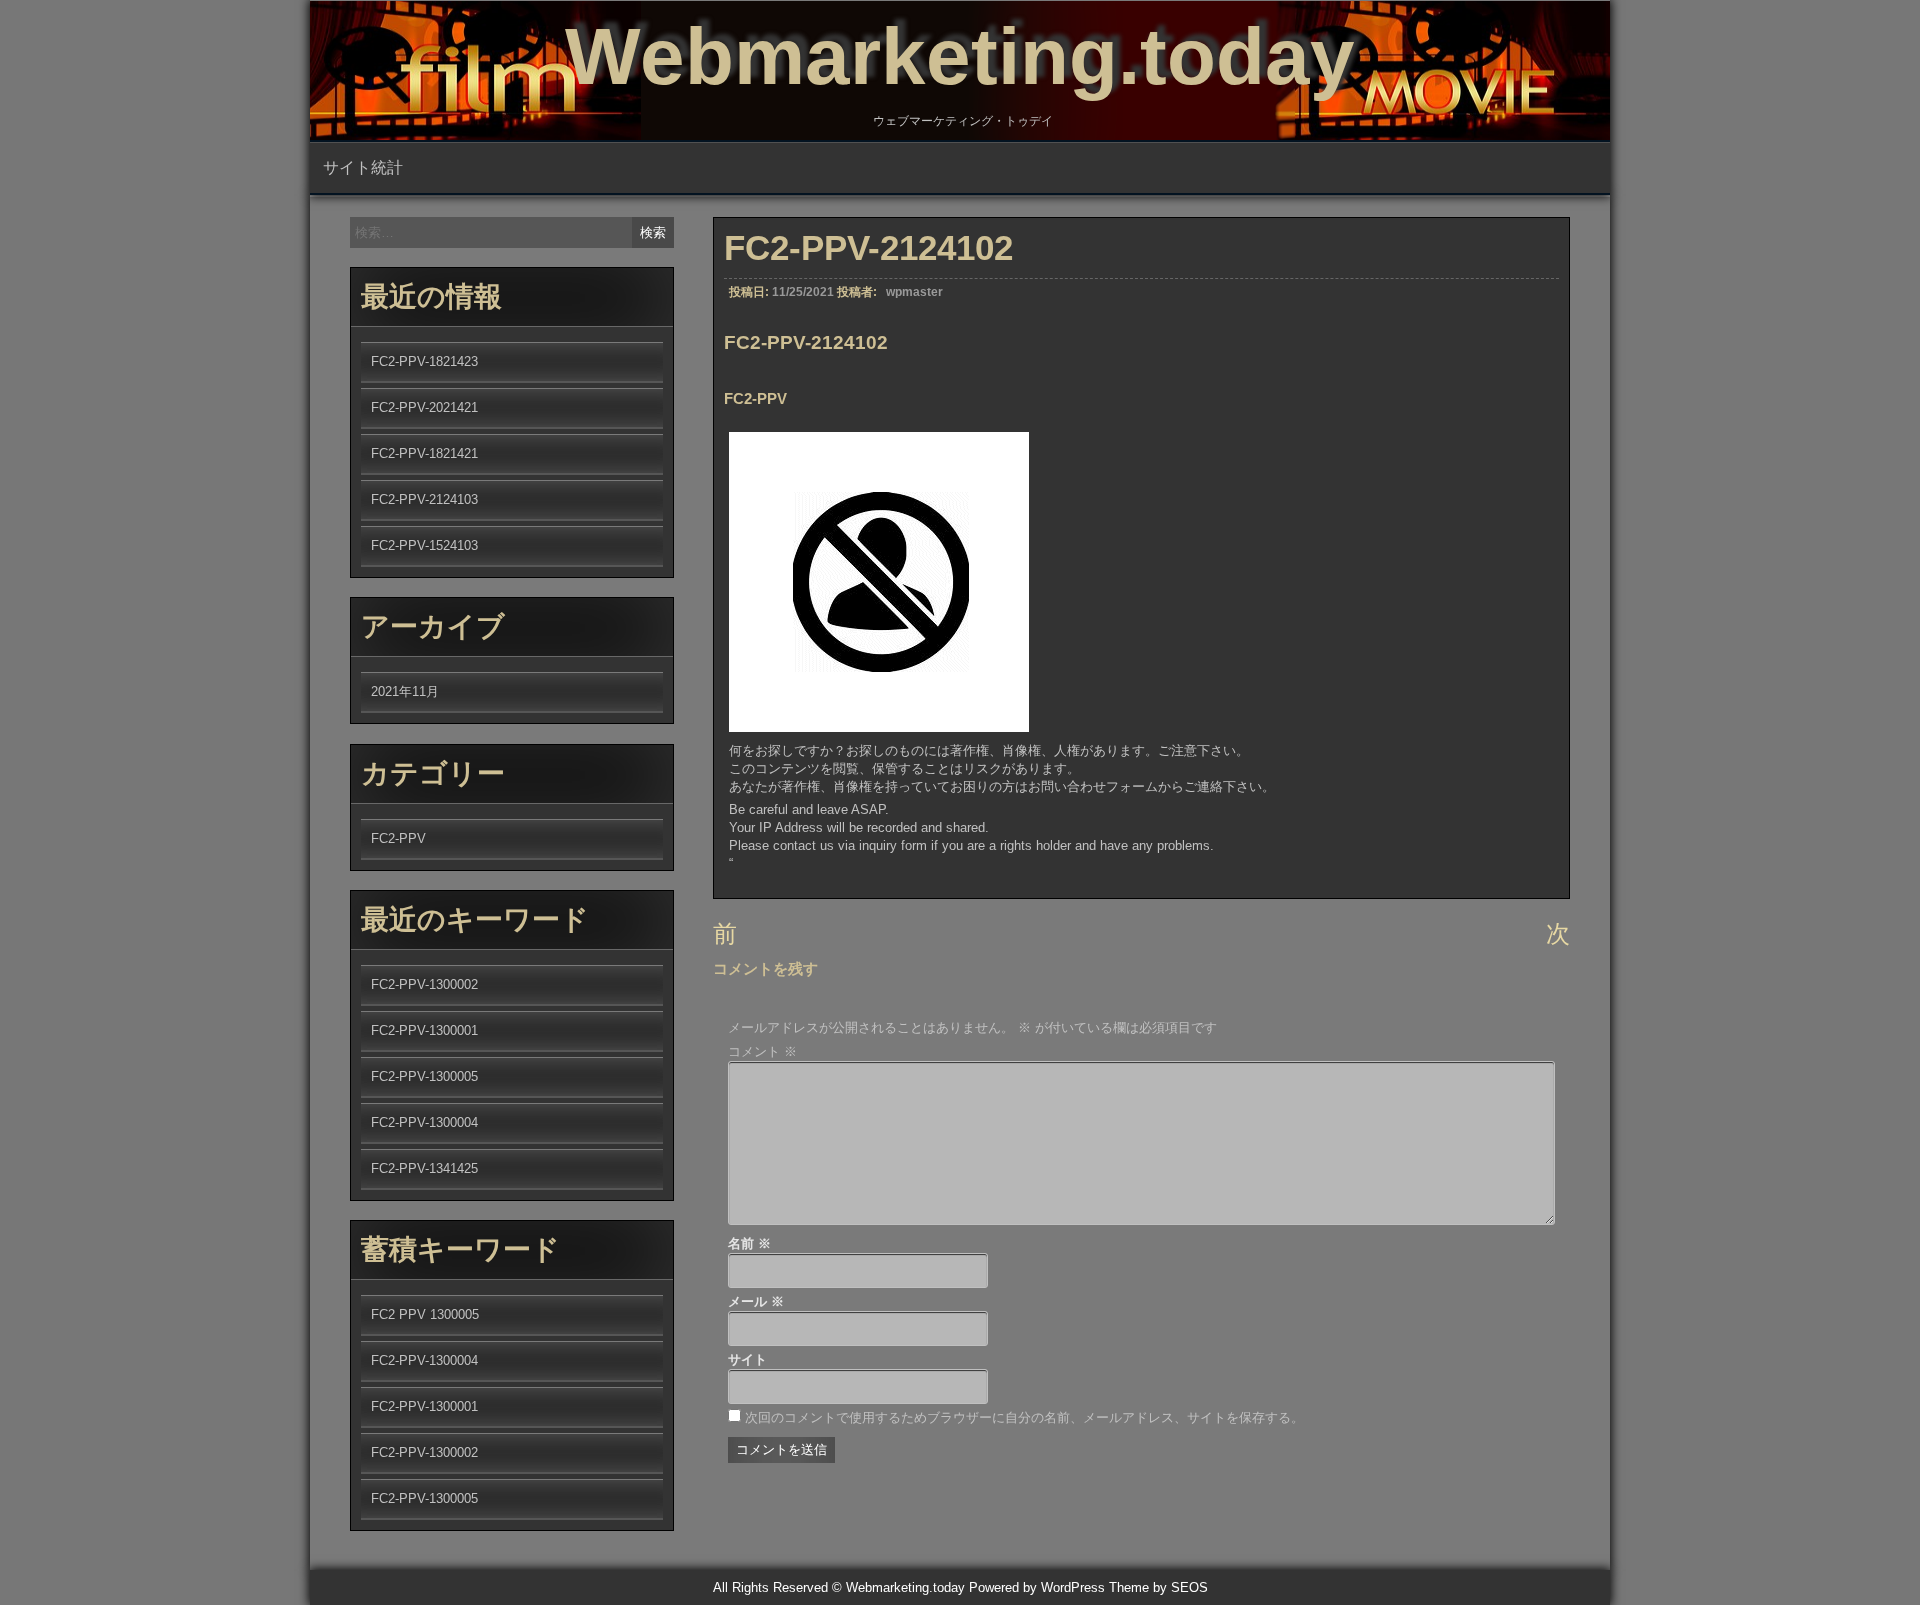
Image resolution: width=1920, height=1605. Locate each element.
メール (756, 1301)
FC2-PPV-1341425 (424, 1168)
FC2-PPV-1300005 (424, 1076)
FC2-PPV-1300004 (424, 1122)
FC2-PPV (398, 838)
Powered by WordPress (1037, 1587)
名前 (749, 1243)
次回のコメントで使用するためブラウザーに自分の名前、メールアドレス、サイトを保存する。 (1024, 1417)
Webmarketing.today (960, 56)
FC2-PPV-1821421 (424, 453)
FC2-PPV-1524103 (424, 545)
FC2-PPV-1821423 (424, 361)
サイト (747, 1359)
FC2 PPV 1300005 (425, 1314)
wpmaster (914, 292)
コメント (762, 1051)
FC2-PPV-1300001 (424, 1030)
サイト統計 (363, 167)
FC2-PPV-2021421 (424, 407)
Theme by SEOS (1158, 1587)
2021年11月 (405, 691)
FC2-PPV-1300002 (424, 984)
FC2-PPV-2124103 (424, 499)
